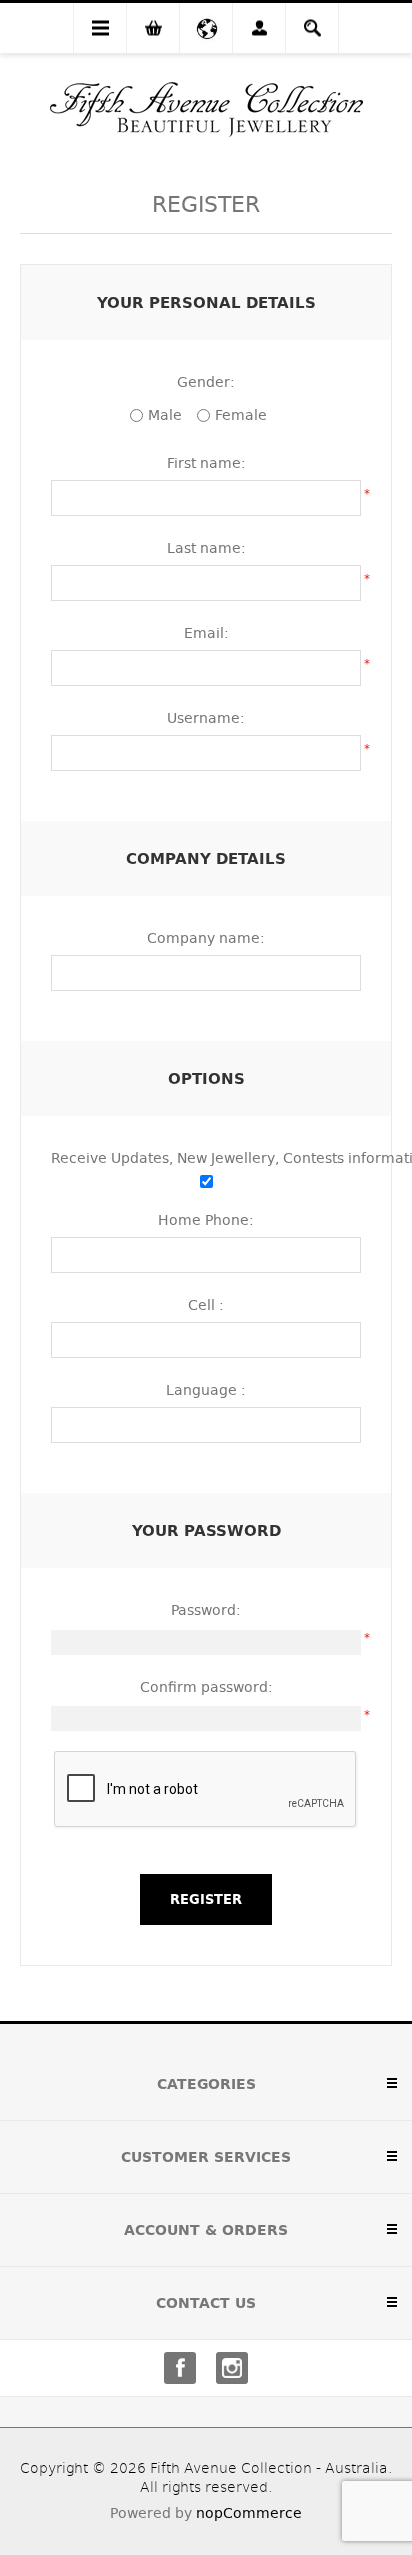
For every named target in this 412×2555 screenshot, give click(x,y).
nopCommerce (249, 2513)
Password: (206, 1610)
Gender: (206, 382)
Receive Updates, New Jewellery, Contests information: (206, 1158)
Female (241, 415)
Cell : (206, 1305)
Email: (206, 633)
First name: (206, 463)
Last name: (206, 548)
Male (165, 415)
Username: (206, 718)
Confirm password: (206, 1687)
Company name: (206, 938)
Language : (206, 1390)
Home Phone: (206, 1220)
